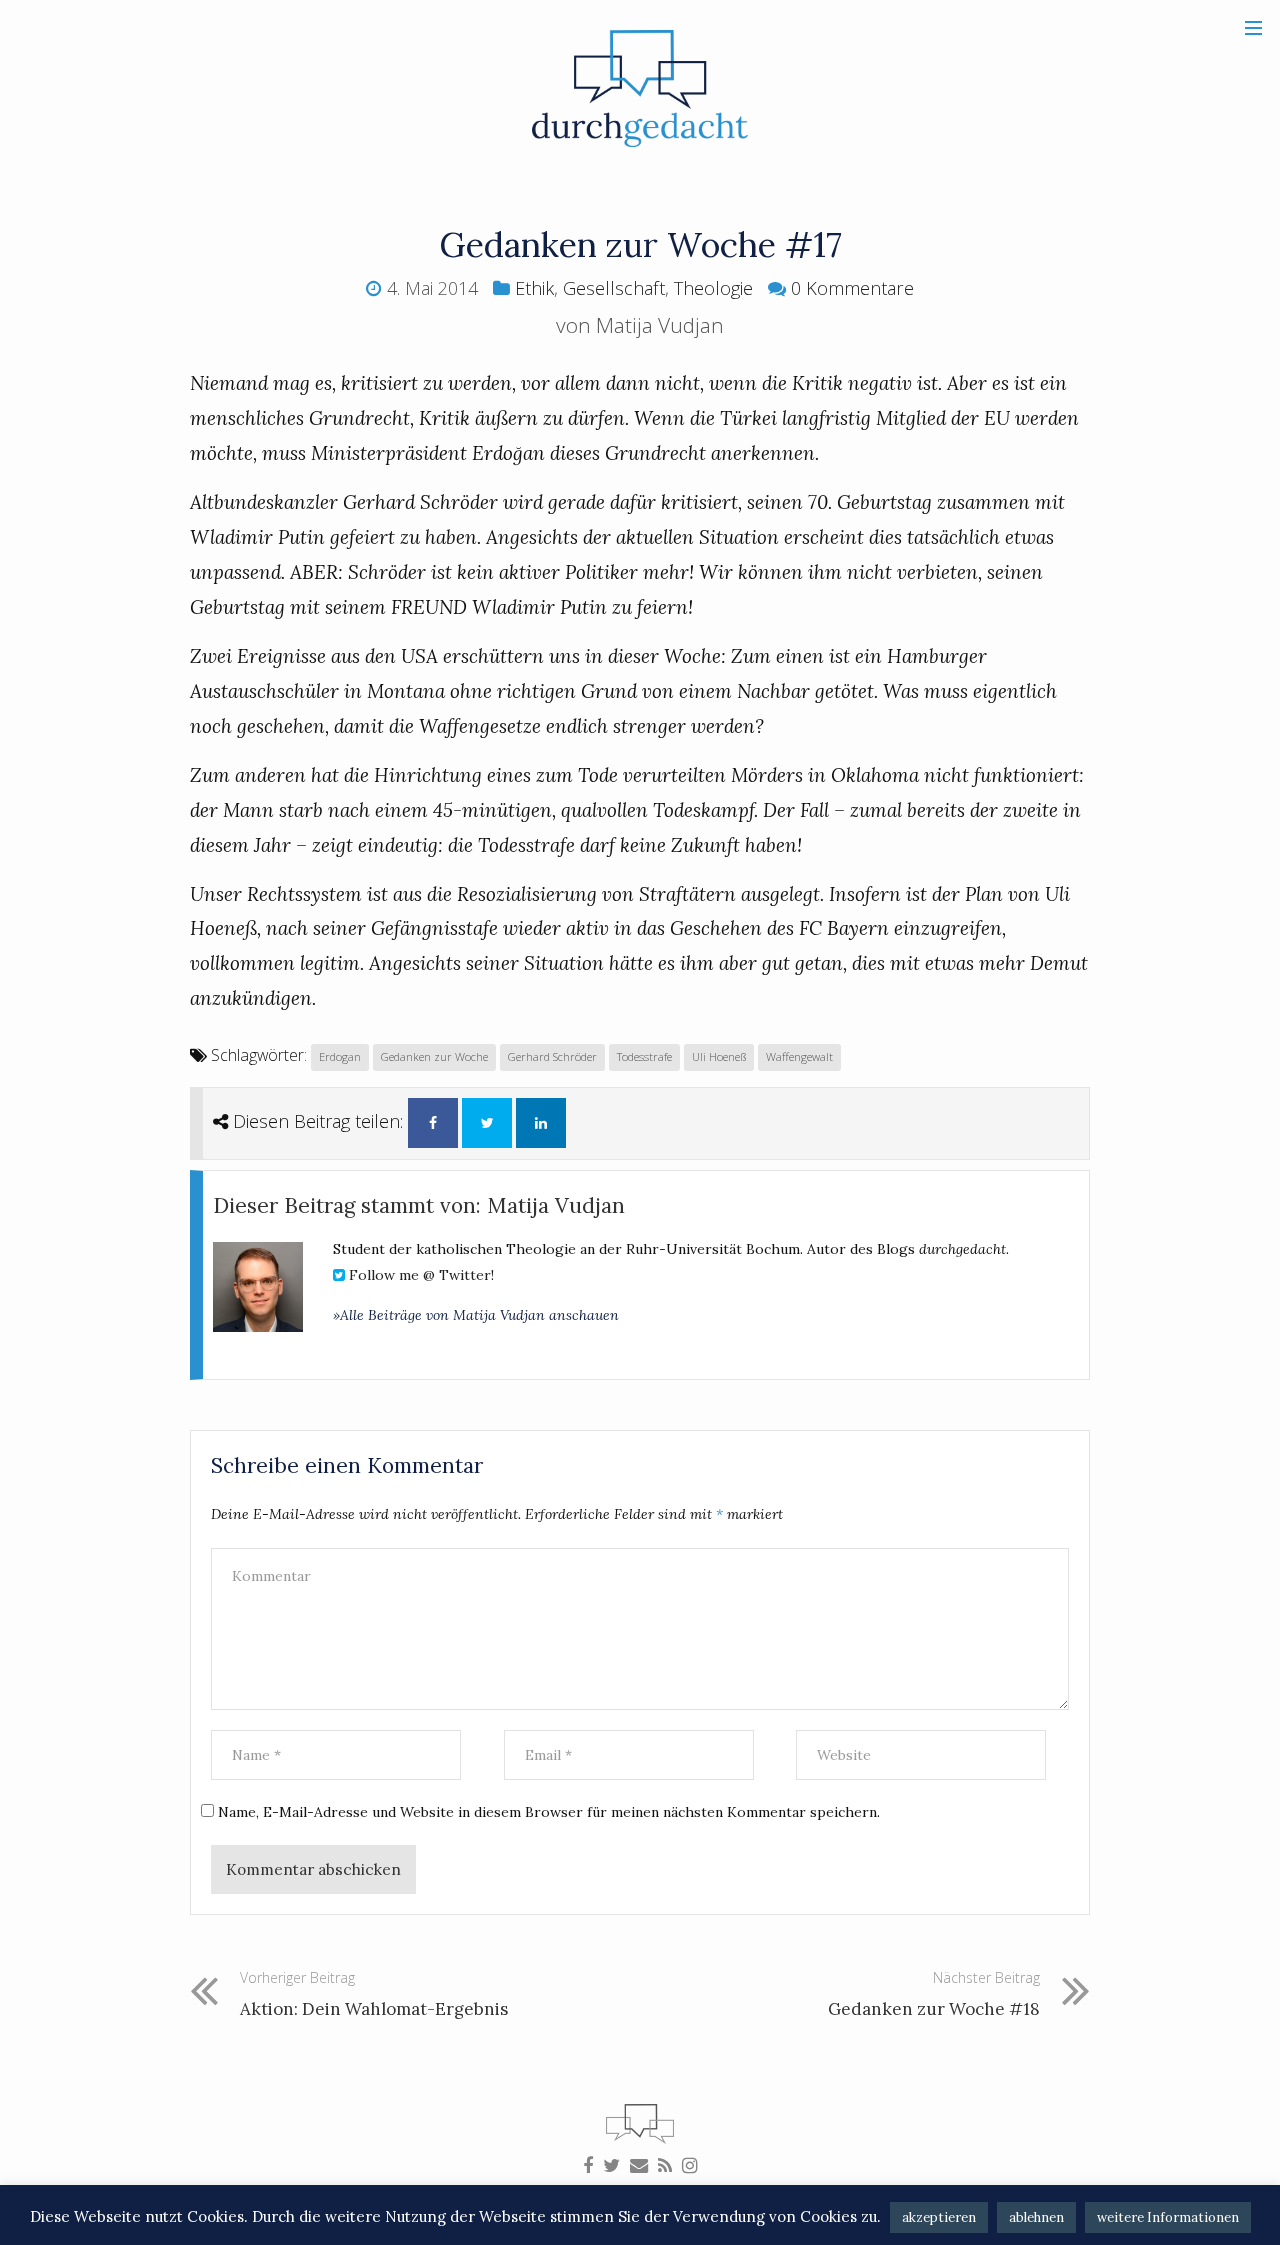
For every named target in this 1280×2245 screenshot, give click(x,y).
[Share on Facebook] (433, 1123)
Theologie (713, 288)
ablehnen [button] (1036, 2217)
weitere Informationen (1168, 2217)
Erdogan (340, 1056)
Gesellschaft (614, 288)
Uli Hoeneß (719, 1056)
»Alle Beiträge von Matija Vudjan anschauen (476, 1315)
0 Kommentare (852, 288)
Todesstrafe (644, 1056)
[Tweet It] (487, 1123)
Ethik (534, 288)
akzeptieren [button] (939, 2217)
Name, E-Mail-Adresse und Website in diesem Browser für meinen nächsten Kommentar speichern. (549, 1812)
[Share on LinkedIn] (541, 1123)
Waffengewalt (799, 1056)
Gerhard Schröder (552, 1056)
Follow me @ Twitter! (419, 1275)
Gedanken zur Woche (434, 1056)
